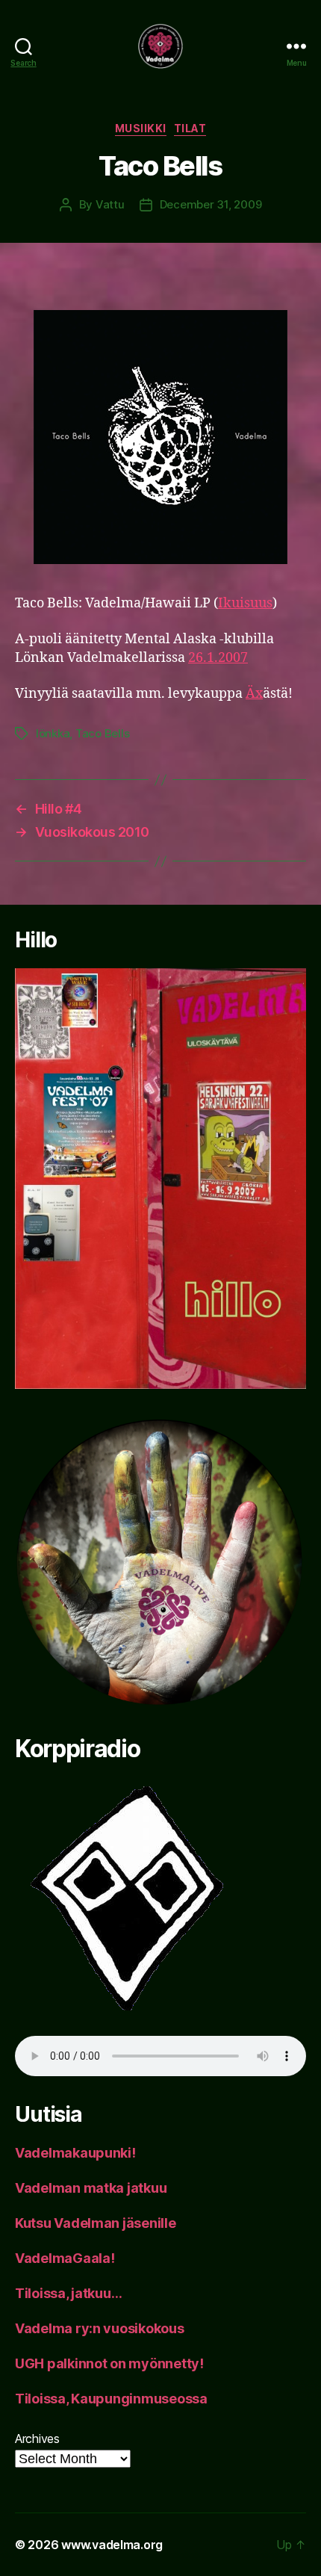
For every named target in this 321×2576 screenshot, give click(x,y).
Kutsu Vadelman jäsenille (96, 2223)
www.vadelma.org (112, 2545)
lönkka (53, 733)
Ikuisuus (245, 603)
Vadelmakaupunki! (75, 2153)
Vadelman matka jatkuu (91, 2188)
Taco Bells (102, 733)
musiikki (141, 128)
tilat (190, 128)
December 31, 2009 (211, 204)
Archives (37, 2439)
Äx (254, 694)
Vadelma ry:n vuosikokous (100, 2328)
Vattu (110, 204)
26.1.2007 (218, 658)
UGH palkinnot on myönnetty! (109, 2363)
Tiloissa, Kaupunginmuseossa (111, 2399)
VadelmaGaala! (65, 2258)
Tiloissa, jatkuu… (68, 2293)
